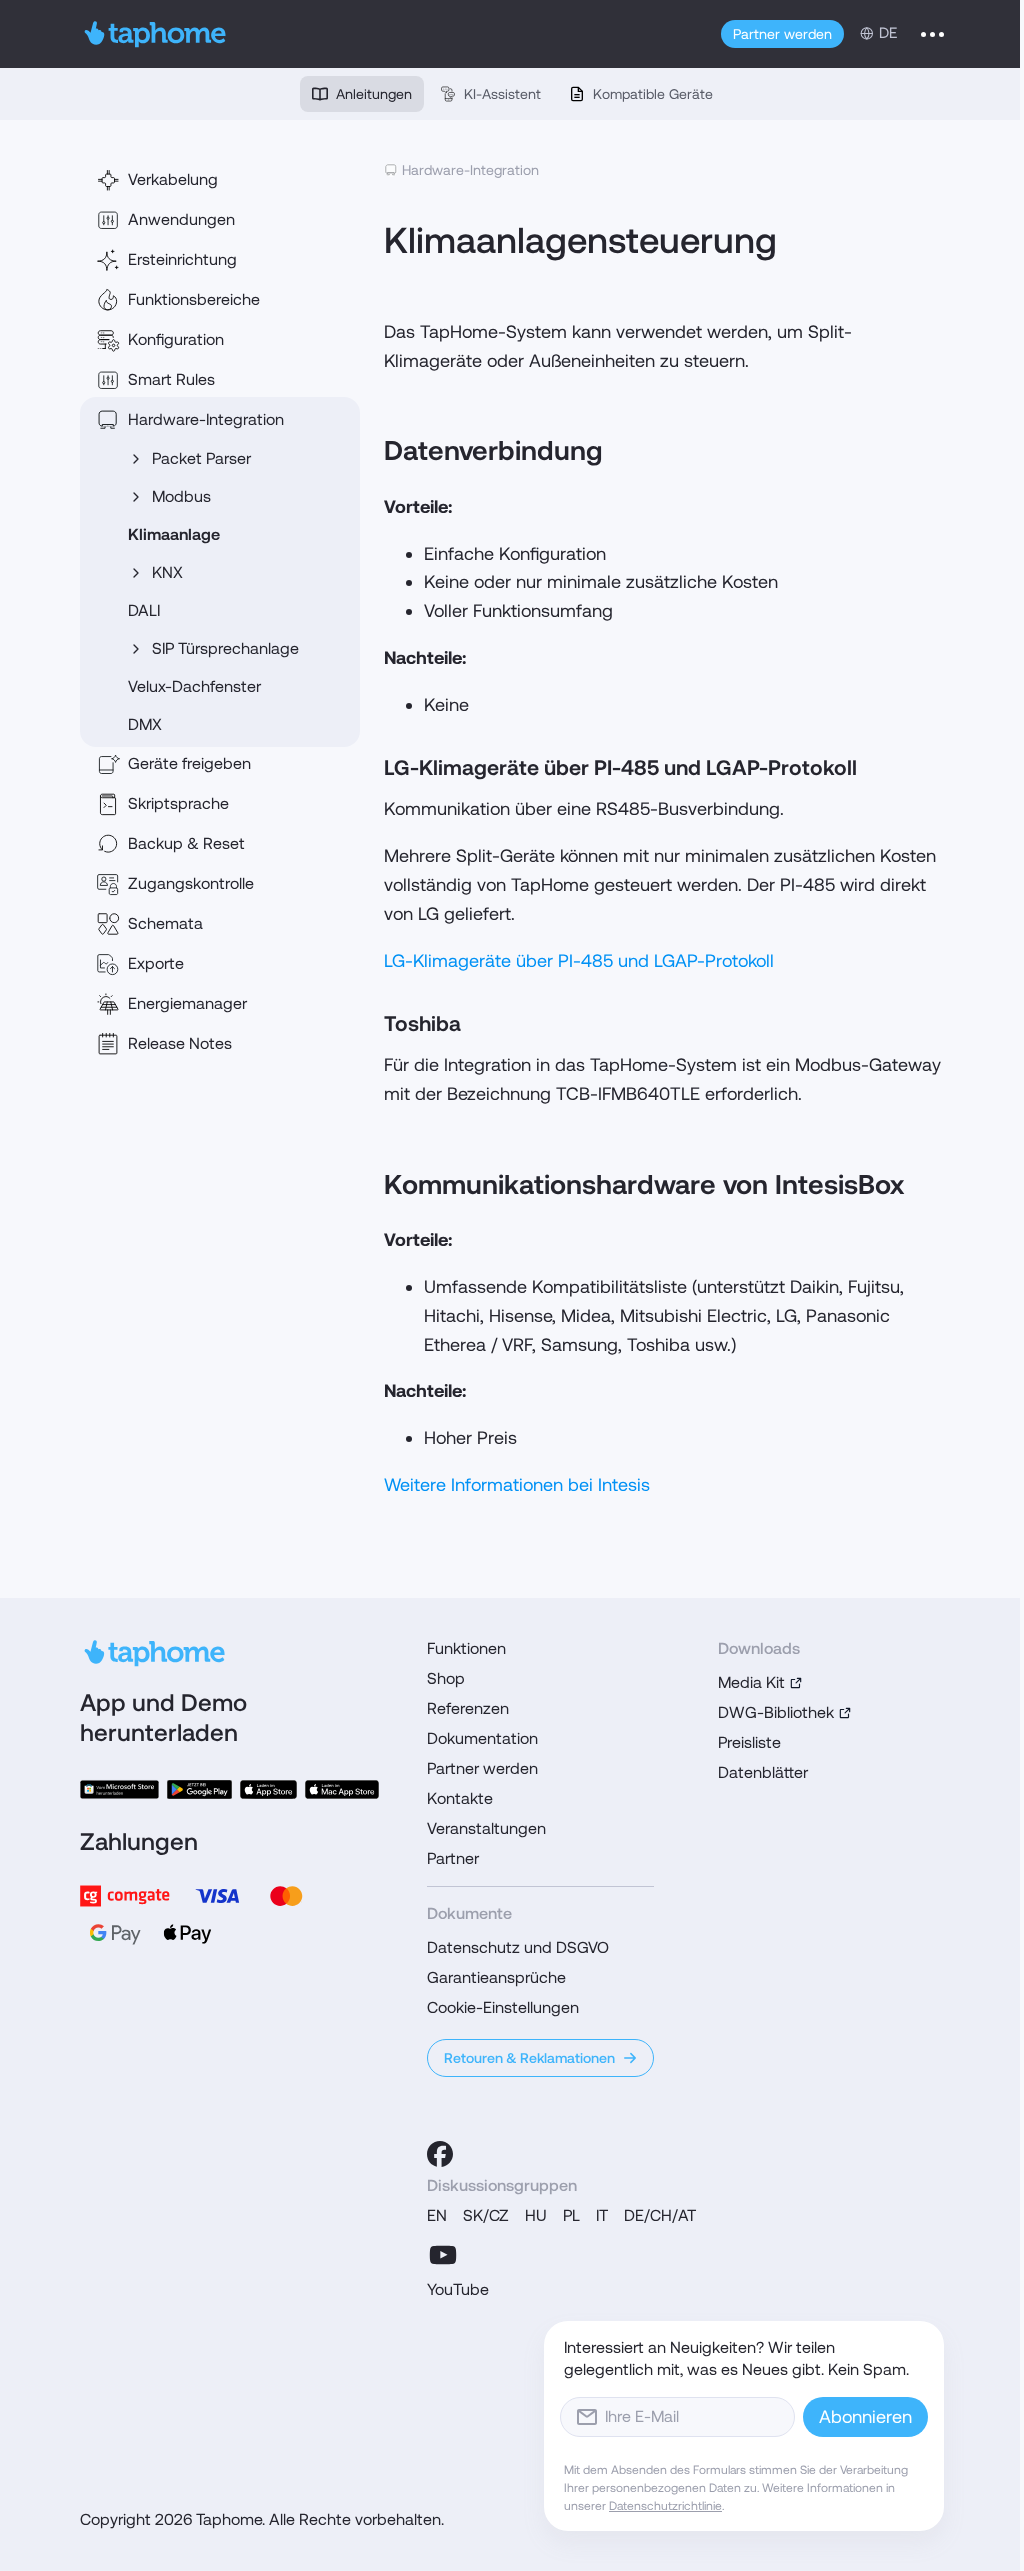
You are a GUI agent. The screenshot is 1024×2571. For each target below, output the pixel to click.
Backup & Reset (186, 843)
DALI (144, 610)
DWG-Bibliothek (776, 1712)
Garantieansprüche (496, 1977)
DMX (145, 724)
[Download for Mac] (342, 1789)
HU (536, 2215)
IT (602, 2215)
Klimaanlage (174, 534)
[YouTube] (443, 2255)
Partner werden (782, 34)
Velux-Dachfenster (194, 686)
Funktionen (466, 1648)
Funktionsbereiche (194, 299)
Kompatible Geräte (653, 94)
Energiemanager (187, 1003)
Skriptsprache (178, 803)
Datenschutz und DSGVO (518, 1947)
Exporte (156, 963)
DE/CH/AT (660, 2215)
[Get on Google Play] (199, 1789)
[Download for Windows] (119, 1789)
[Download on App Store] (268, 1789)
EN (437, 2215)
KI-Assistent (502, 94)
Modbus (181, 496)
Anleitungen (374, 94)
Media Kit (751, 1682)
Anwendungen (181, 219)
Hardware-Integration (206, 419)
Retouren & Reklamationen (529, 2058)
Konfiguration (176, 339)
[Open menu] (932, 34)
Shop (446, 1678)
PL (571, 2215)
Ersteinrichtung (182, 259)
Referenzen (468, 1708)
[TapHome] (155, 34)
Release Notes (180, 1043)
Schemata (165, 923)
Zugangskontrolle (191, 883)
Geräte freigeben (189, 763)
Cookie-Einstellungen (503, 2007)
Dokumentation (482, 1738)
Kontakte (460, 1798)
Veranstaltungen (486, 1828)
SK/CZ (486, 2215)
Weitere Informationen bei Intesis (517, 1484)
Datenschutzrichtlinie (665, 2506)
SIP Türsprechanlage (225, 648)
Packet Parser (201, 458)
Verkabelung (173, 179)
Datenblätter (763, 1772)
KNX (167, 572)
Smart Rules (171, 379)
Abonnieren (865, 2416)
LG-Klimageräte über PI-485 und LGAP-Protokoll (579, 960)
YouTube (458, 2289)
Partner (453, 1858)
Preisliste (749, 1742)
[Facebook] (440, 2154)
